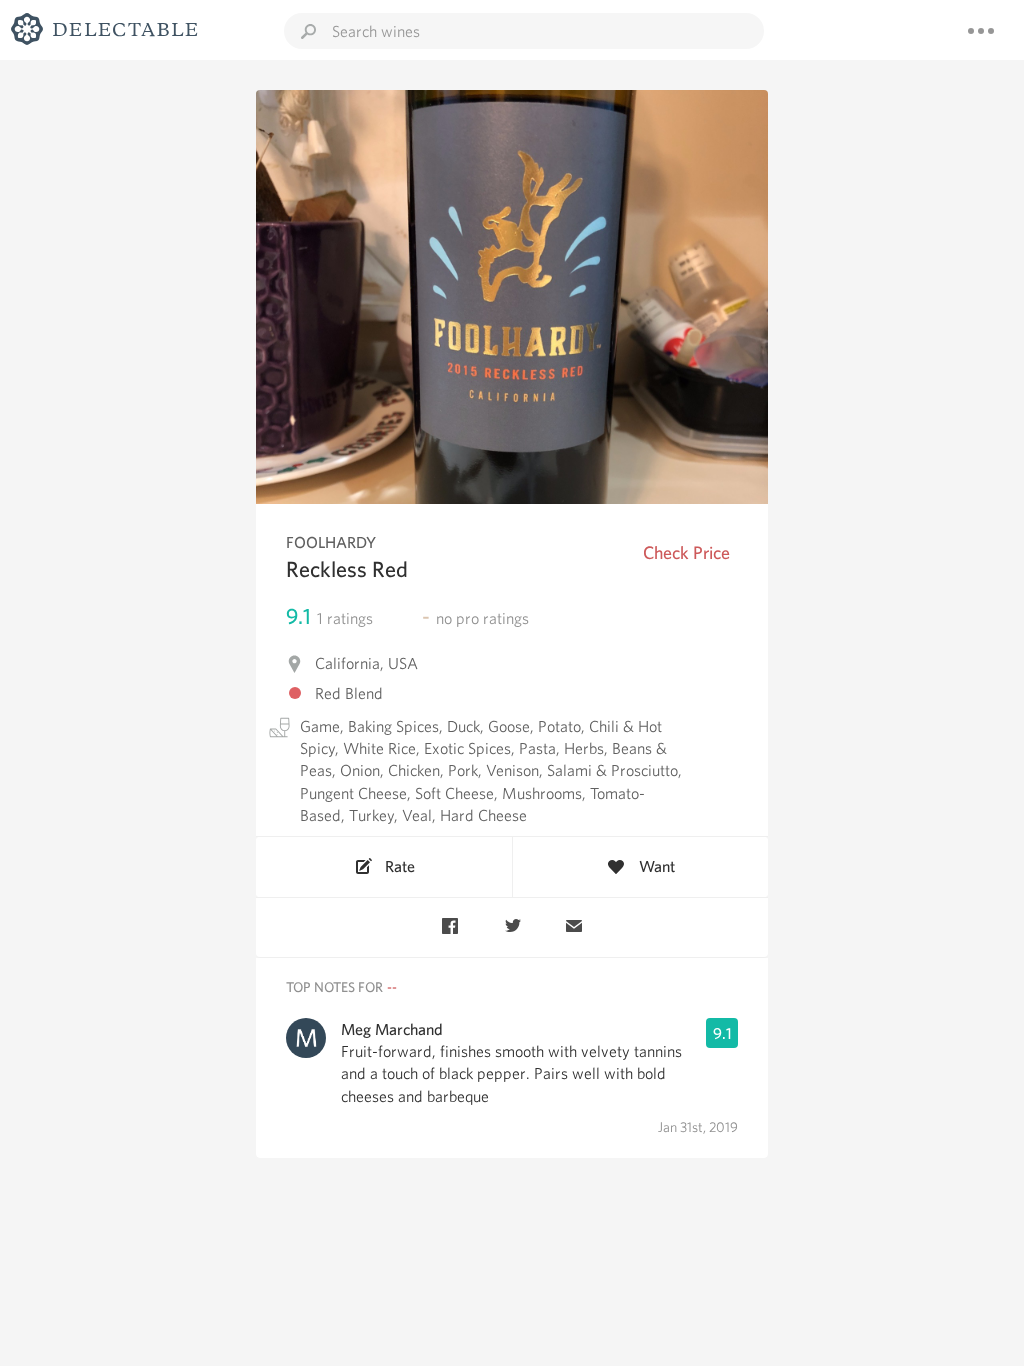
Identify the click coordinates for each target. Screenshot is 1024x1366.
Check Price (686, 552)
